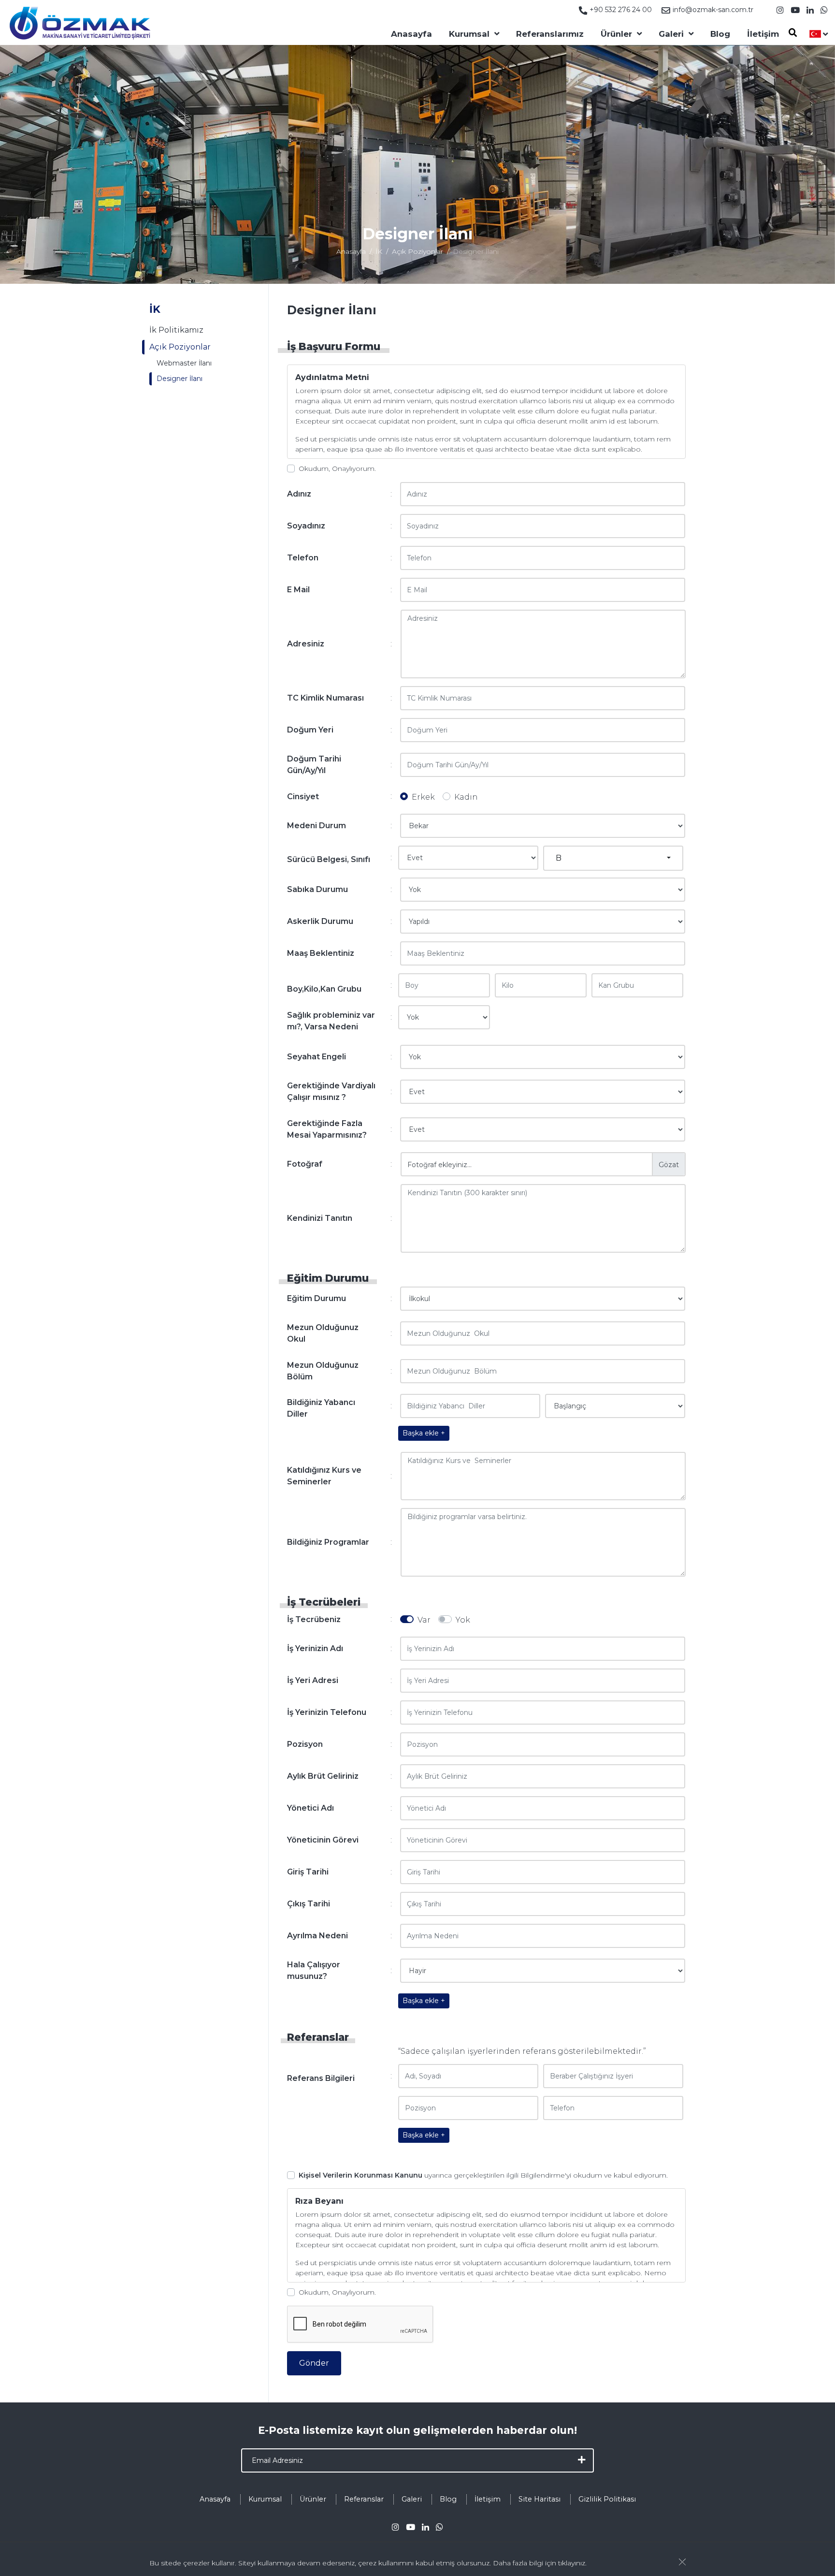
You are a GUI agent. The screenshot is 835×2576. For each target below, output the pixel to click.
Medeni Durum (317, 826)
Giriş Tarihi (308, 1872)
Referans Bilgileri (321, 2078)
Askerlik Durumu (320, 921)
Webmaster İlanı (184, 363)
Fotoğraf (305, 1164)
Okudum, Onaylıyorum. (337, 468)
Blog (720, 34)
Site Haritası (540, 2499)
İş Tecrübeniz (314, 1619)
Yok (463, 1620)
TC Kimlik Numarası (325, 698)
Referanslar (364, 2499)
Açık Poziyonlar (417, 251)
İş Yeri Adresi (313, 1680)
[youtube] (795, 10)
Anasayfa (411, 34)
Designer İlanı (180, 379)
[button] (613, 858)
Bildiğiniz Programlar (328, 1542)
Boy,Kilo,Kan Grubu (324, 989)
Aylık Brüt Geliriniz (323, 1776)
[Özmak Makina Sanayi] (80, 22)
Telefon (303, 558)
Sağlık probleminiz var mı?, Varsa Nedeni (331, 1021)
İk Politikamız (176, 330)
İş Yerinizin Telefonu (327, 1712)
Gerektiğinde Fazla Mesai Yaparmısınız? (327, 1129)
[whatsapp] (824, 10)
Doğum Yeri (310, 730)
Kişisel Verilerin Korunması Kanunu (360, 2175)
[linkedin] (810, 10)
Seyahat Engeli (317, 1057)
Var (424, 1620)
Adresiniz (306, 644)
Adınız (299, 494)
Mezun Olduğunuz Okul (323, 1333)
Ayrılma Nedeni (317, 1936)
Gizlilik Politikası (607, 2499)
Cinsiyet (303, 797)
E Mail (298, 590)
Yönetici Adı (310, 1808)
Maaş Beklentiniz (321, 953)
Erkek (423, 797)
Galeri (671, 34)
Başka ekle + (424, 1433)
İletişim (763, 34)
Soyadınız (306, 526)
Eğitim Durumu (317, 1298)
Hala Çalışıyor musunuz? (314, 1970)
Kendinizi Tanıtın (320, 1218)
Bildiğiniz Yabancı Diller (321, 1408)
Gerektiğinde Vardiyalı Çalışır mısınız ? (331, 1091)
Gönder (314, 2363)
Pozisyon (305, 1744)
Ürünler (616, 34)
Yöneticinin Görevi (323, 1840)
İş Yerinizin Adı (315, 1648)
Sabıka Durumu (317, 889)
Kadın (466, 797)
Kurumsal (469, 34)
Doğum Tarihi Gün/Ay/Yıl (314, 765)
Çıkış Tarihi (309, 1904)
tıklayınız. (572, 2563)
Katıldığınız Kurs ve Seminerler (324, 1476)
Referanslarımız (550, 34)
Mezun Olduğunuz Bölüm (323, 1371)
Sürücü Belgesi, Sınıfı (329, 859)
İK (379, 251)
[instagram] (780, 10)
